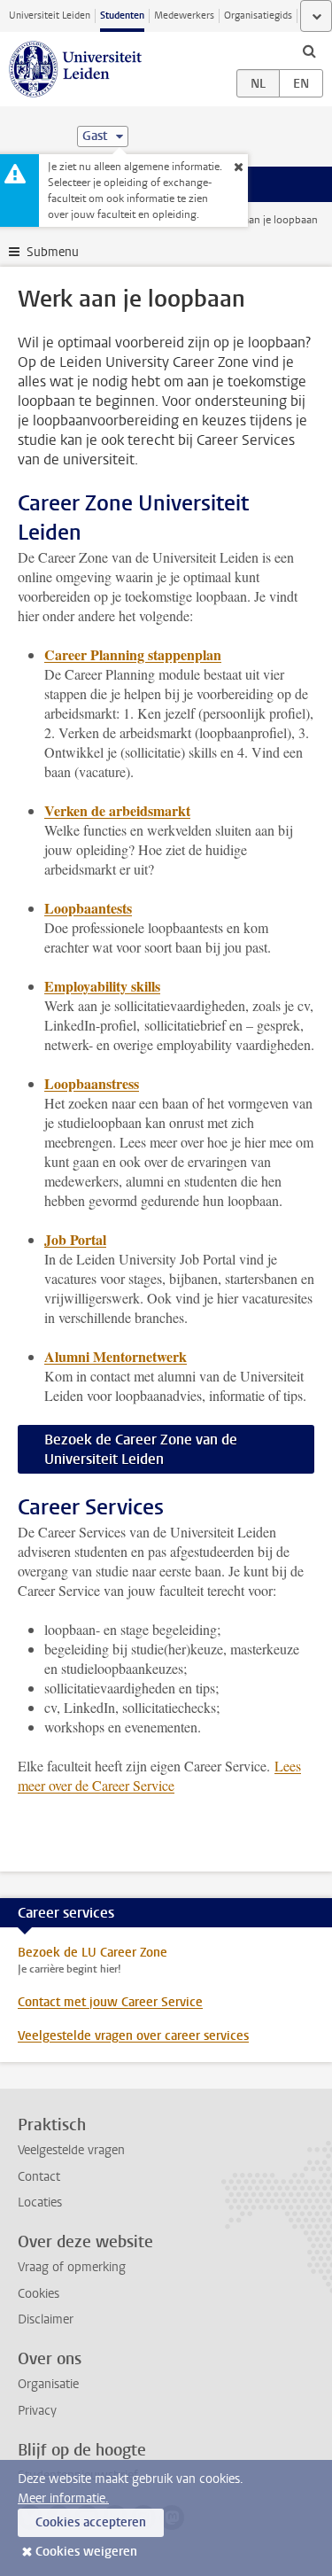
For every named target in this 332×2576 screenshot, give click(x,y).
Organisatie (48, 2384)
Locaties (40, 2202)
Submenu (53, 252)
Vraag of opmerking (72, 2267)
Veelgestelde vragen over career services (133, 2036)
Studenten (122, 16)
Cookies (39, 2294)
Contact (39, 2177)
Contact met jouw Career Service (110, 2002)
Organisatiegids (258, 16)
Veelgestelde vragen (71, 2150)
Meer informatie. (63, 2498)
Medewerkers (184, 16)
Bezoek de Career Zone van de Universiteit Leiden (141, 1449)
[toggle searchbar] (309, 51)
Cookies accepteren (91, 2522)
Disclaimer (46, 2319)
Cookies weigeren (86, 2552)
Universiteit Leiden (50, 16)
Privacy (37, 2411)
